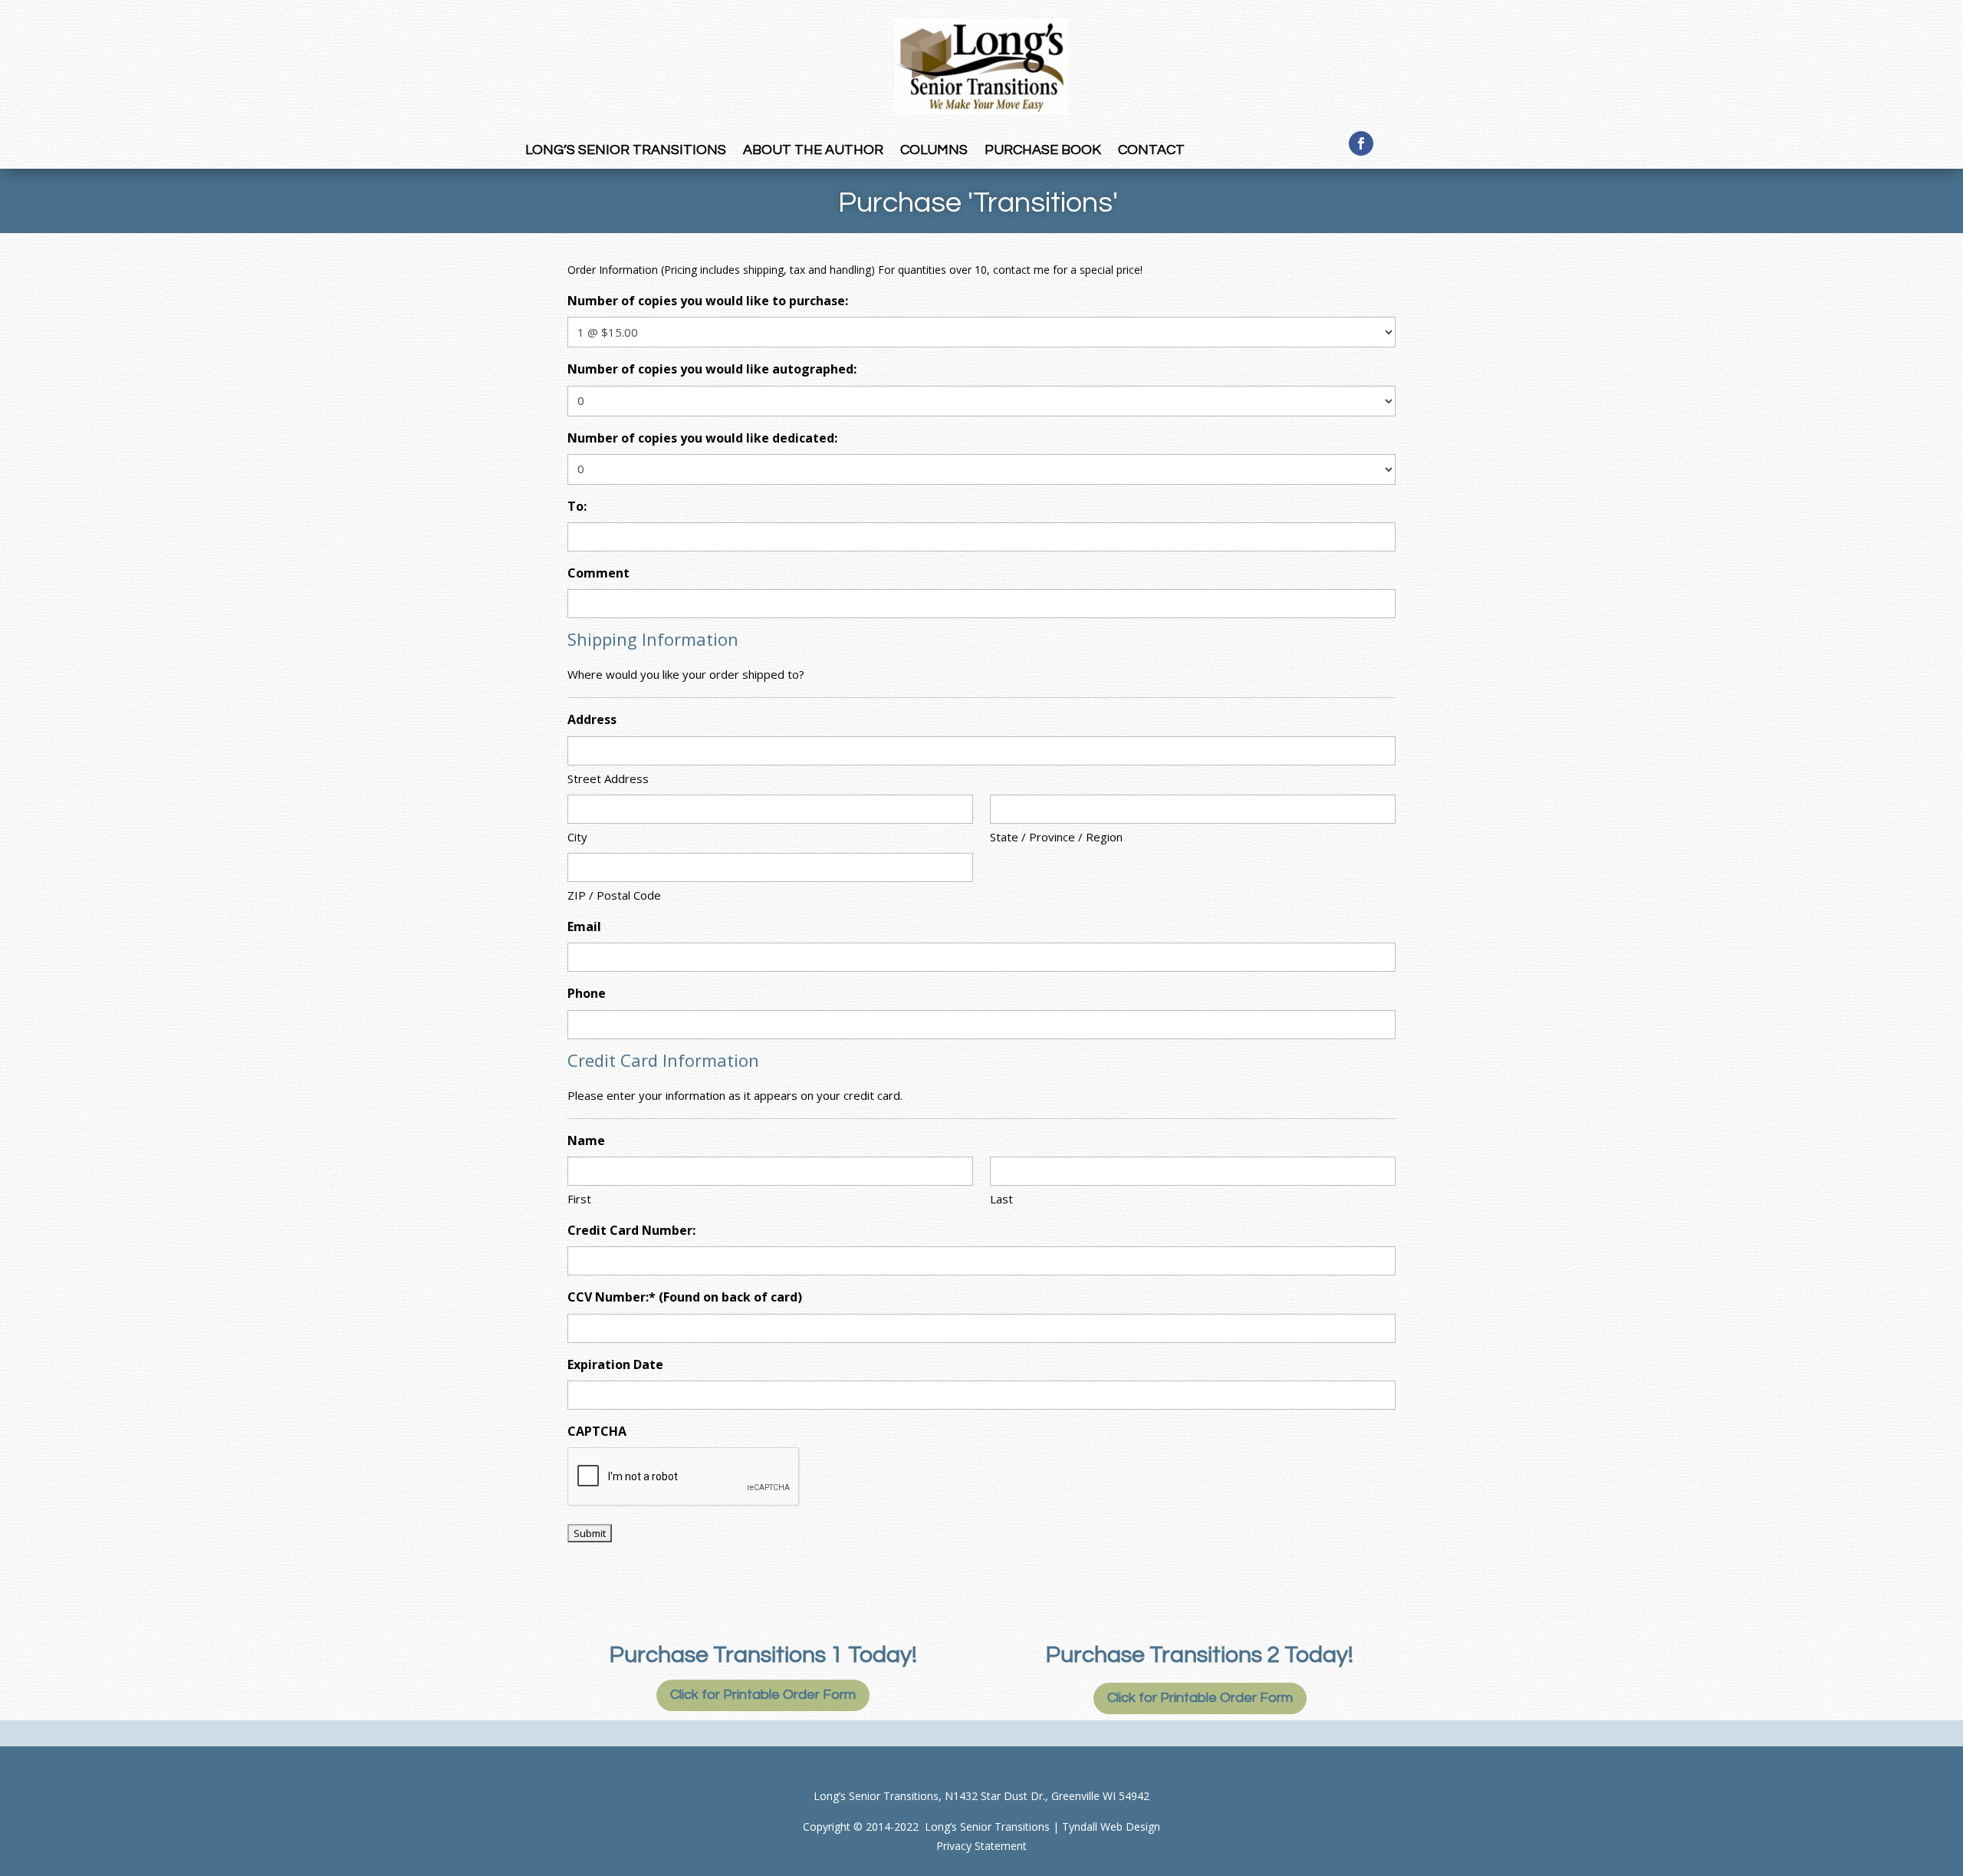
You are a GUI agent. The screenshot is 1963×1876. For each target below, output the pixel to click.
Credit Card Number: (631, 1230)
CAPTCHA (597, 1431)
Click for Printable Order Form (763, 1695)
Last (1001, 1199)
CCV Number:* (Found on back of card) (685, 1297)
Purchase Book (1043, 151)
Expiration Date (615, 1364)
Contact (1151, 151)
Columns (934, 151)
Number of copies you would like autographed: (712, 369)
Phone (587, 993)
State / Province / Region (1056, 837)
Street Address (608, 778)
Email (584, 926)
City (577, 837)
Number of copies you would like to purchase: (708, 301)
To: (577, 506)
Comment (598, 573)
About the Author (813, 151)
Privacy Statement (981, 1846)
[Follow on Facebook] (1361, 143)
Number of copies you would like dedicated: (702, 438)
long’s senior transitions (626, 151)
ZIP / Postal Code (614, 895)
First (579, 1199)
